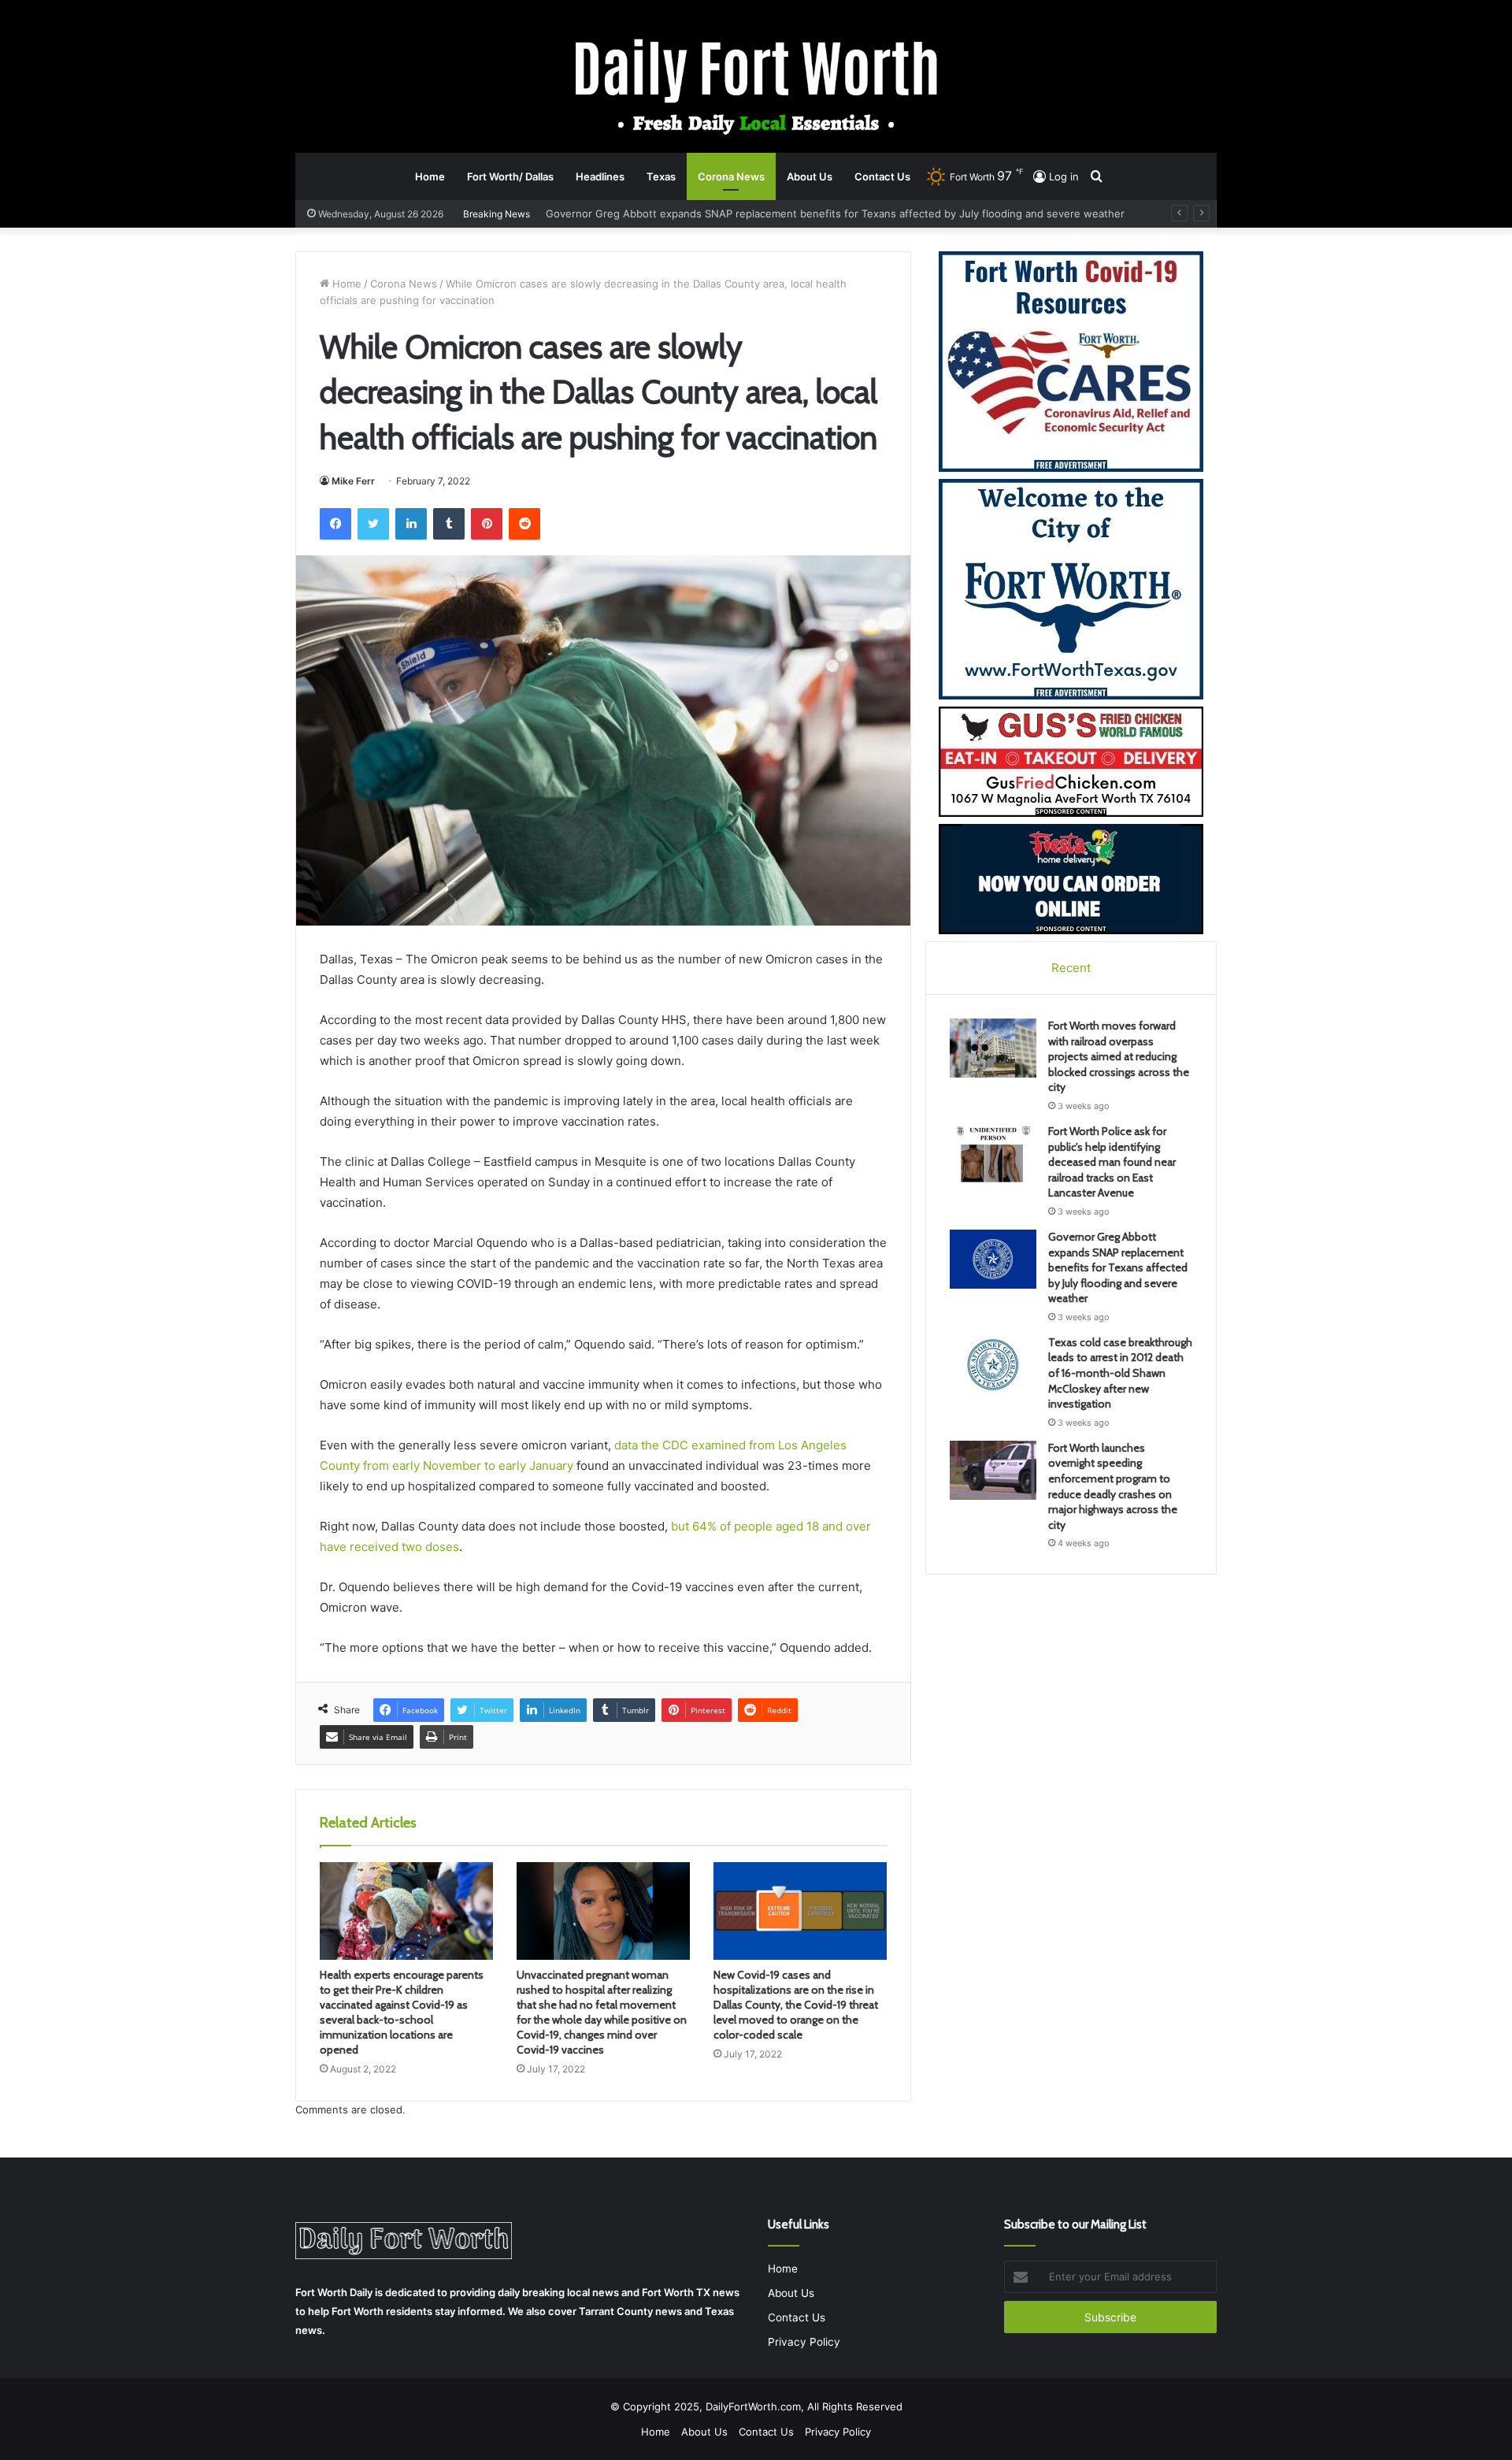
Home (430, 176)
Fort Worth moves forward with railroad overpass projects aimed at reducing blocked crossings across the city (1119, 1056)
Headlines (600, 176)
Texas (661, 176)
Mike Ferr (353, 481)
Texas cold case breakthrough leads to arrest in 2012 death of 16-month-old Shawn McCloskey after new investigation (846, 213)
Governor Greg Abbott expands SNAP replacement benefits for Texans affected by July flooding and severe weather (1118, 1267)
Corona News (731, 176)
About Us (810, 176)
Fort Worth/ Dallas (510, 176)
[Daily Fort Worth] (756, 85)
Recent (1071, 968)
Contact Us (882, 176)
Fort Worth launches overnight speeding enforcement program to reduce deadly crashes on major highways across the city (1113, 1486)
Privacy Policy (804, 2342)
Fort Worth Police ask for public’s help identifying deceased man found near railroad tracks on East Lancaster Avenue (1112, 1162)
